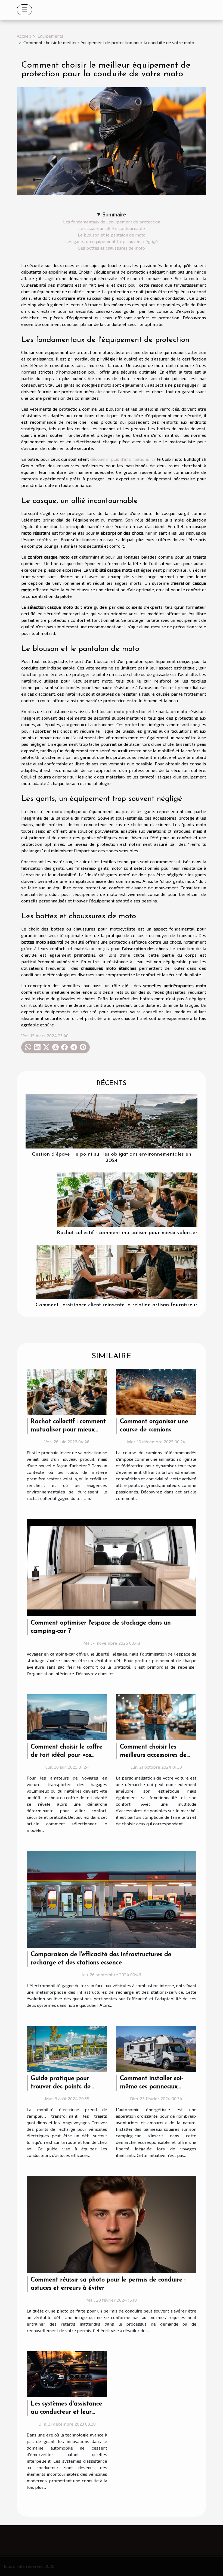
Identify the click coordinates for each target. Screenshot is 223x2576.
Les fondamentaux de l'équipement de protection (112, 222)
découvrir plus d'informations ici (122, 459)
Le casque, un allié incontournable (112, 228)
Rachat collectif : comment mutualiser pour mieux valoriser (127, 1233)
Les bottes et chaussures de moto (112, 248)
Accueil (24, 36)
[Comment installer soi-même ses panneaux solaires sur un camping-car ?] (156, 2048)
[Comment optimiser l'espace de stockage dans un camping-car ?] (112, 1567)
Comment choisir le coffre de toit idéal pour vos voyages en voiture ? (67, 1755)
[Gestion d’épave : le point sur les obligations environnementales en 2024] (112, 1121)
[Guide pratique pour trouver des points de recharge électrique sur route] (67, 2048)
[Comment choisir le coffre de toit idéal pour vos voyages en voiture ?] (67, 1716)
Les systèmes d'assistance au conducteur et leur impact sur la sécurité (66, 2412)
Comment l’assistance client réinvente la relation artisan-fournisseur (117, 1305)
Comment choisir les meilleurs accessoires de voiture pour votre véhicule (158, 1755)
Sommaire (114, 214)
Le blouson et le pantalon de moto (112, 235)
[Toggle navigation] (24, 10)
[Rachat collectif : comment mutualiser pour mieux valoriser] (127, 1199)
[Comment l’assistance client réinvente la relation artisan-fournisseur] (117, 1271)
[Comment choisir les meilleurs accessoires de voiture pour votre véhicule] (156, 1716)
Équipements (50, 36)
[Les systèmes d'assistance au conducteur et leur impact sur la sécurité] (67, 2373)
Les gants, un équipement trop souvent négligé (112, 241)
